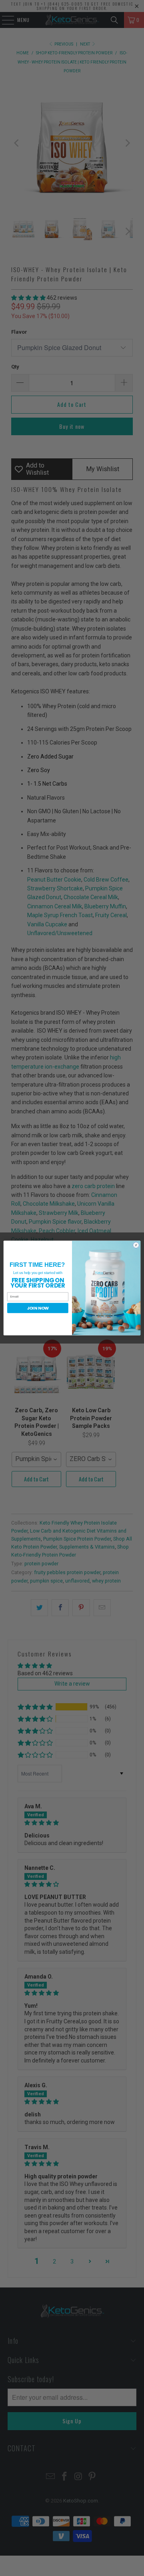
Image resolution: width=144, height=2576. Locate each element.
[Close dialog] (136, 1245)
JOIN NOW (38, 1308)
